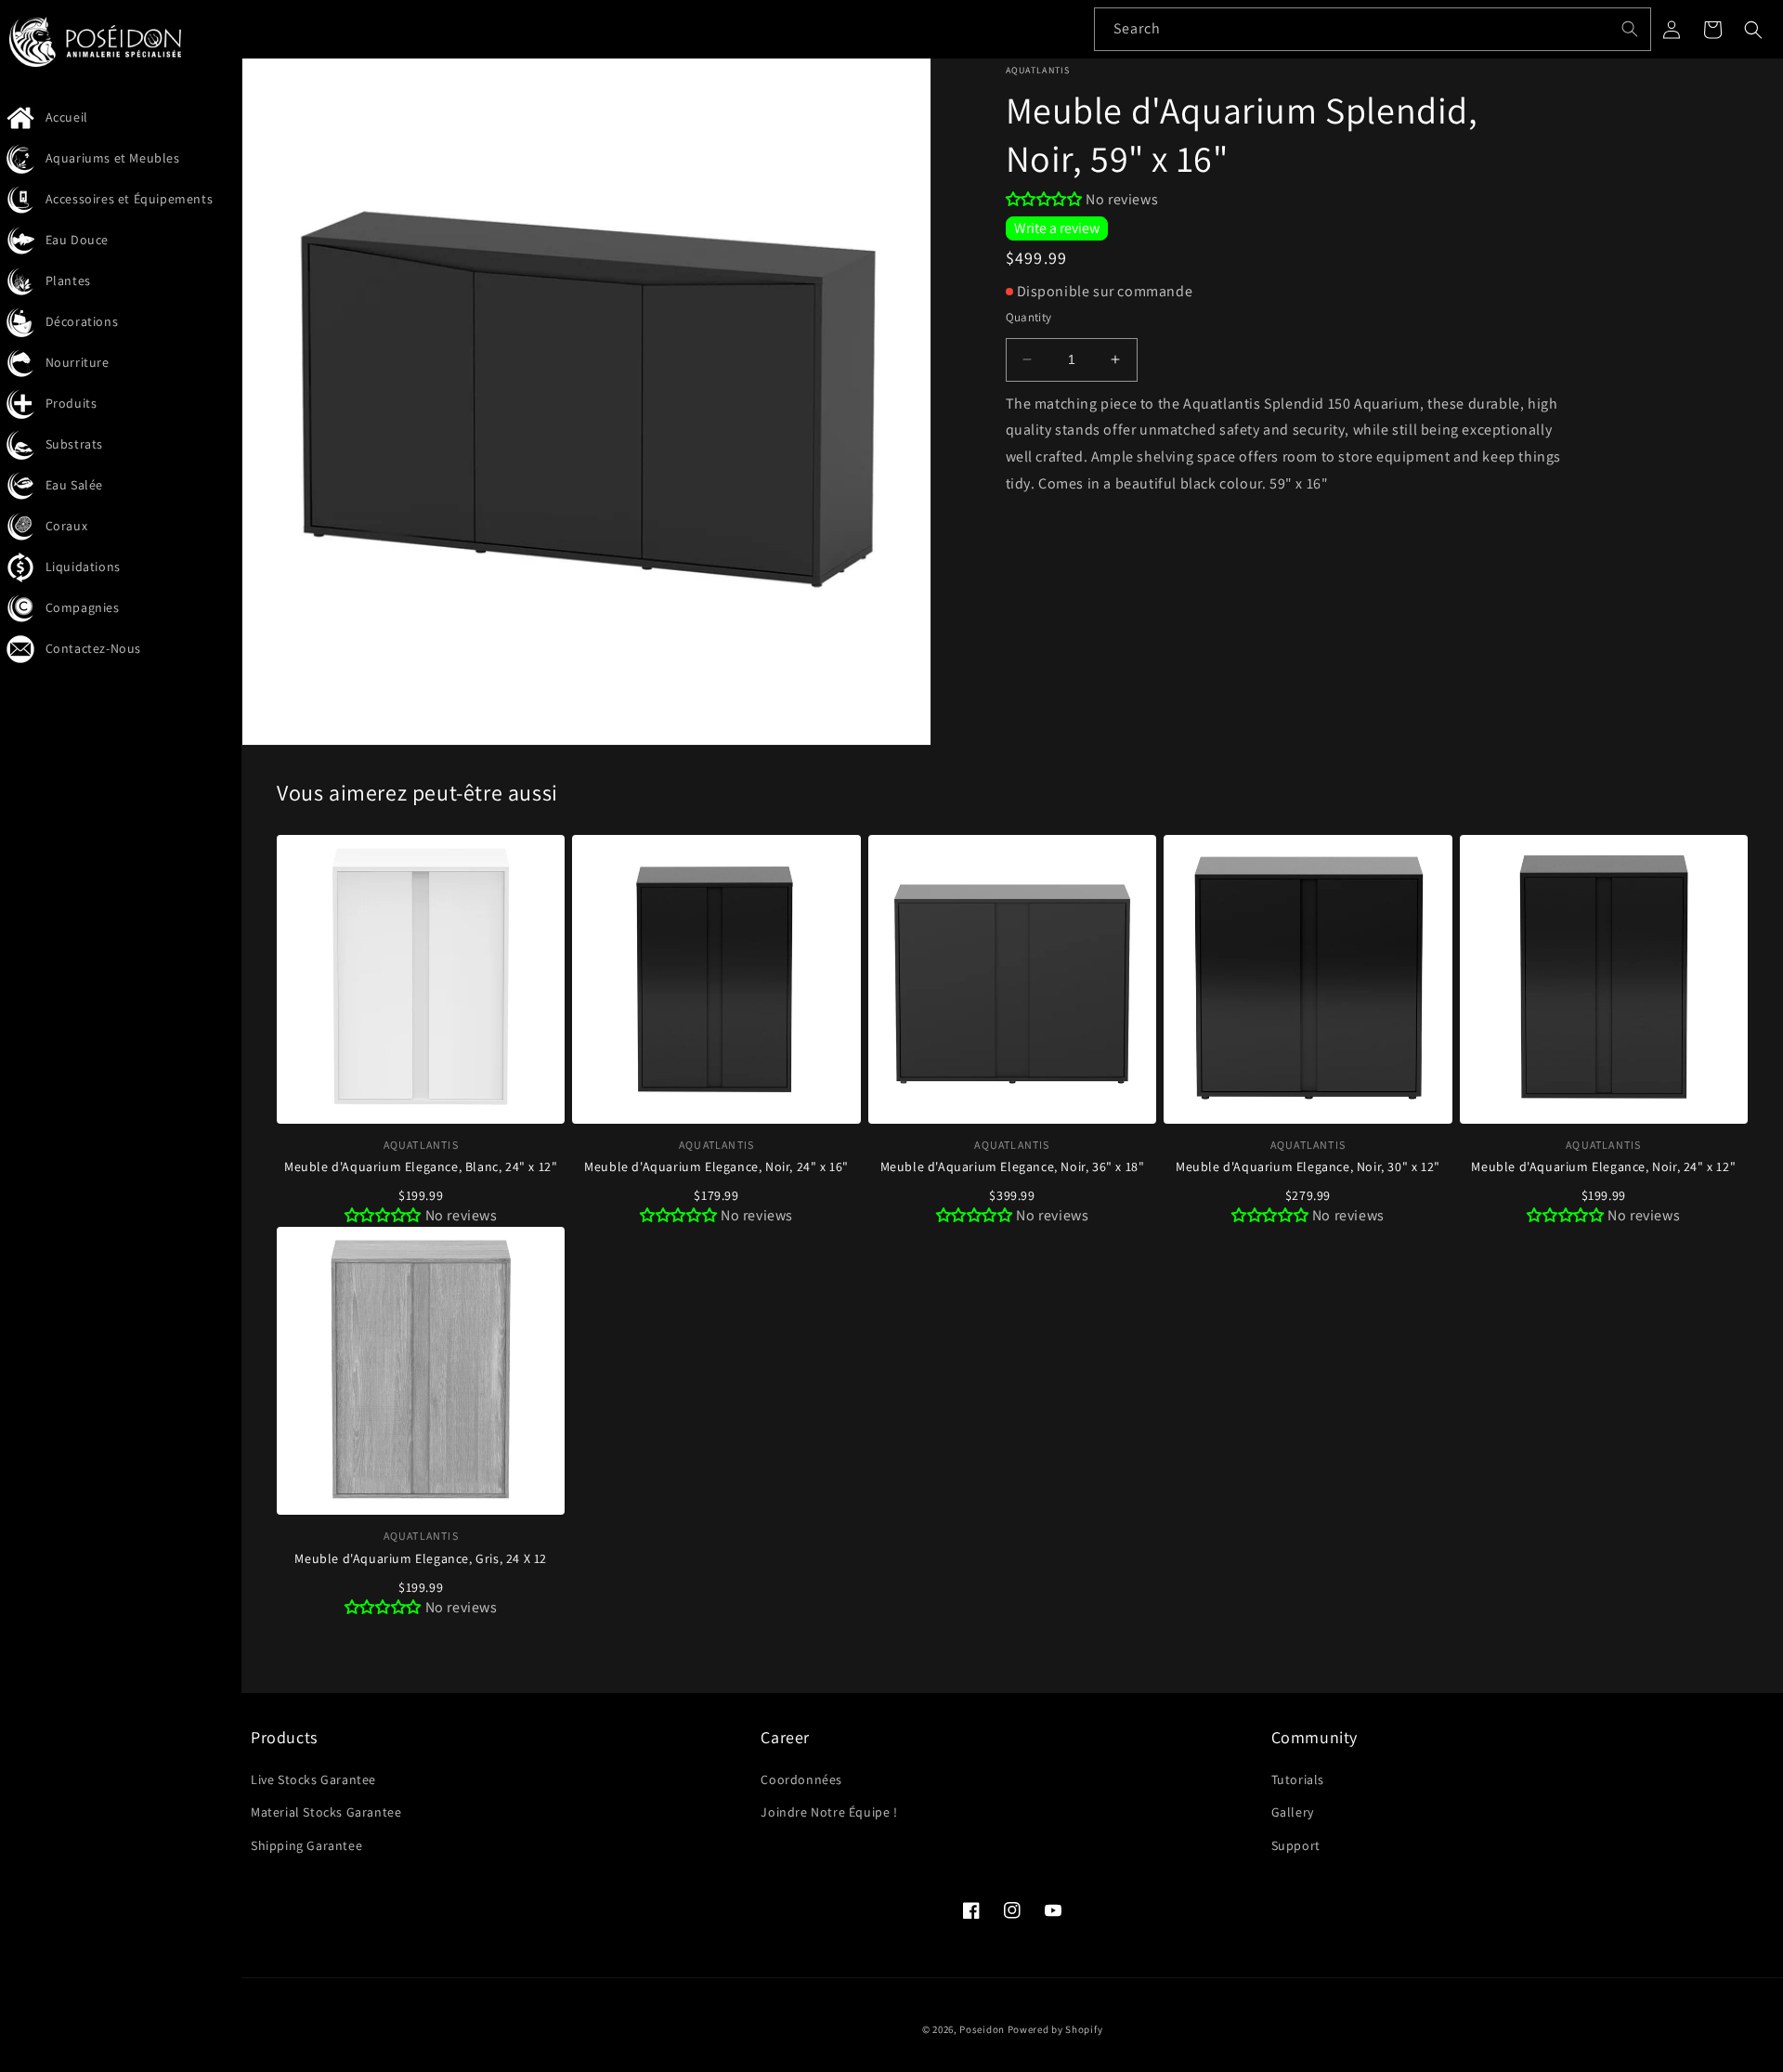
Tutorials (1298, 1779)
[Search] (1630, 29)
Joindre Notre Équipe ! (829, 1812)
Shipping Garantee (306, 1845)
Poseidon (982, 2029)
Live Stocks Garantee (313, 1779)
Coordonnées (801, 1779)
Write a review (1057, 228)
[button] (1753, 30)
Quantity (1029, 317)
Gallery (1293, 1812)
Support (1296, 1845)
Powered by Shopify (1055, 2029)
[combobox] (1373, 29)
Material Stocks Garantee (326, 1812)
